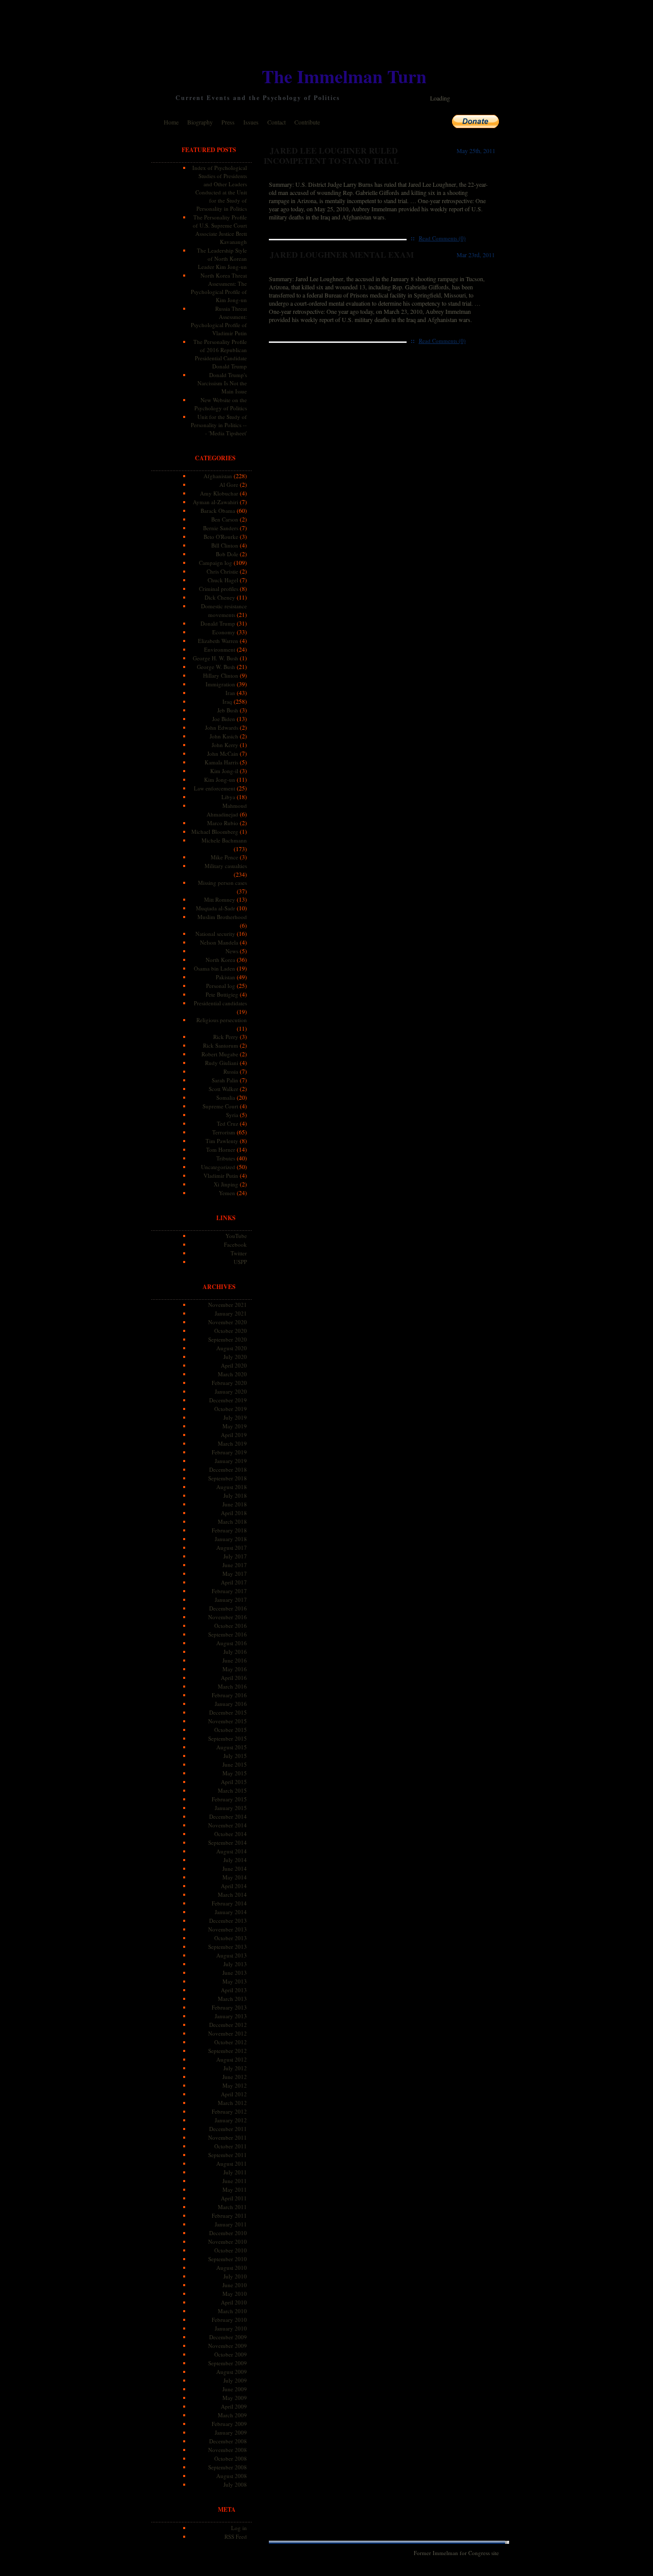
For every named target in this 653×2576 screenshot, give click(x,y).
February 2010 (229, 2320)
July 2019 (235, 1417)
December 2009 (228, 2337)
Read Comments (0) (442, 238)
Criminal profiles (219, 589)
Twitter (239, 1253)
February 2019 (229, 1452)
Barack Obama (218, 511)
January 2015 (231, 1808)
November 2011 (228, 2137)
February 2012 (229, 2111)
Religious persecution (222, 1020)
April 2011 (234, 2198)
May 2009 (235, 2398)
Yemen (227, 1193)
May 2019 (235, 1426)
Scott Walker (223, 1089)
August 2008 (232, 2476)
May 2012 (235, 2085)
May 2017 (235, 1574)
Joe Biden (224, 719)
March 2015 (232, 1790)
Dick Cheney (220, 597)
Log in (239, 2528)
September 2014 (228, 1842)
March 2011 (232, 2207)
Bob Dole (227, 554)
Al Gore (229, 485)
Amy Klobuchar (219, 493)
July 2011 (235, 2172)
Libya (228, 797)
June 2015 (235, 1764)
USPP (240, 1262)
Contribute (307, 122)
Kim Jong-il (224, 771)
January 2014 (231, 1912)
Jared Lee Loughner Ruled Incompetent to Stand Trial (331, 155)
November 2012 (228, 2033)
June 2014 (235, 1868)
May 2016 (235, 1669)
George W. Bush (216, 667)
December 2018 (228, 1469)
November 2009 (228, 2346)
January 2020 (231, 1391)
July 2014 (235, 1860)
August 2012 (232, 2059)
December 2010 (228, 2233)
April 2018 (234, 1513)
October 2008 (231, 2458)
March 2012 (232, 2103)
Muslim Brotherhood (222, 917)
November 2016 (228, 1617)
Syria (232, 1115)
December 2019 (228, 1400)
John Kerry (225, 745)
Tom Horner (221, 1149)
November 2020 (228, 1322)
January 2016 (231, 1704)
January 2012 (231, 2120)
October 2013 (231, 1938)
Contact (277, 122)
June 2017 (235, 1565)
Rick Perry (226, 1037)
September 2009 (228, 2363)
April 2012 (234, 2094)
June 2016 (235, 1660)
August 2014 (232, 1851)
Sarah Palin (225, 1080)
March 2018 (232, 1521)
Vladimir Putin (221, 1175)
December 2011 (228, 2129)
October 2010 (231, 2250)
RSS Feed (236, 2536)
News (232, 951)
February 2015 (229, 1799)
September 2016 (228, 1634)
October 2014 (231, 1834)
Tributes (226, 1158)
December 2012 (228, 2025)
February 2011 (229, 2215)
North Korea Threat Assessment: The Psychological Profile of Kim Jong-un (219, 288)
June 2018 (235, 1504)
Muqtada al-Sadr (216, 908)
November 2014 (228, 1825)
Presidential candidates (220, 1003)
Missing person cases (222, 883)
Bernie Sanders (221, 528)
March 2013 (232, 1999)
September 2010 (228, 2259)
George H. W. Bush (216, 658)
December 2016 (228, 1608)
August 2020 (232, 1348)
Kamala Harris (221, 762)
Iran (230, 693)
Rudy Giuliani (222, 1063)
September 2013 (228, 1947)
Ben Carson (225, 519)
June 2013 (235, 1973)
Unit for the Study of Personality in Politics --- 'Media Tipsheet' (219, 425)
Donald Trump (218, 623)
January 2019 (231, 1461)
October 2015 (231, 1730)
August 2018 (232, 1487)
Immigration (220, 684)
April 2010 (234, 2302)
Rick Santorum (221, 1045)
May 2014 (235, 1877)
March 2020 (232, 1374)
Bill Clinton (225, 545)
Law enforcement (215, 788)
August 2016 (232, 1643)
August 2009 (232, 2372)
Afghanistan (218, 476)
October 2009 (231, 2354)
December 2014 (228, 1816)
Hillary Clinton (221, 675)
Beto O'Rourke (221, 537)
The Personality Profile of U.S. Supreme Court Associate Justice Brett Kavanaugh (220, 229)
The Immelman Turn (344, 76)
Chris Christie (222, 571)
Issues (251, 122)
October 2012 (231, 2042)
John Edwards (222, 727)
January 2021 (231, 1313)
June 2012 (235, 2077)
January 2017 (231, 1600)
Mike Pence (224, 857)
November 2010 (228, 2241)
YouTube (236, 1236)
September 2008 (228, 2467)
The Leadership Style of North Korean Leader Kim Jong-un (222, 258)
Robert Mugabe (220, 1054)
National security (215, 934)
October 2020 (231, 1331)
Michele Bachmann (224, 840)
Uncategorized (218, 1167)
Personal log (221, 986)
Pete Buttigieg (222, 994)
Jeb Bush (228, 710)
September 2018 (228, 1478)
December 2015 (228, 1712)
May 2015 (235, 1773)
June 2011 (235, 2181)
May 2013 (235, 1981)
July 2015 (235, 1756)
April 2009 (234, 2406)
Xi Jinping (226, 1184)
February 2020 (229, 1383)
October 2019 (231, 1409)
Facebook (235, 1244)
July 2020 (235, 1357)
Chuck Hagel (223, 580)
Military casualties (226, 866)
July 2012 (235, 2068)
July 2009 (235, 2380)
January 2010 (231, 2328)
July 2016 (235, 1652)
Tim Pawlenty (222, 1141)
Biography (200, 122)
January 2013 (231, 2016)
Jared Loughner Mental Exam (342, 254)
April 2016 (234, 1678)
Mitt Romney (220, 899)
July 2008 (235, 2484)
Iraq (227, 701)
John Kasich (224, 736)
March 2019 (232, 1443)
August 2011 (232, 2163)
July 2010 (235, 2276)
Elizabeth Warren (218, 641)
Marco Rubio (223, 823)
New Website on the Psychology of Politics (221, 404)
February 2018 (229, 1530)
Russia (231, 1071)
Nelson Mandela (219, 942)
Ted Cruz (228, 1123)
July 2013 (235, 1964)
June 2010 (235, 2285)
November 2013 (228, 1929)
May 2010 (235, 2294)
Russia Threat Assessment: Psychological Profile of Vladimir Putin (219, 321)
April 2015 (234, 1782)
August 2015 (232, 1747)
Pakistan (225, 977)
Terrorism (224, 1132)
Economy (224, 632)
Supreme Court (220, 1106)
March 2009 (232, 2415)
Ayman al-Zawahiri (216, 502)
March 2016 (232, 1686)
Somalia (226, 1097)
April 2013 (234, 1990)
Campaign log (216, 563)
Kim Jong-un (220, 779)
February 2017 (229, 1591)
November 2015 (228, 1721)
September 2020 (228, 1339)
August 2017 (232, 1547)
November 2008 (228, 2450)
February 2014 (229, 1903)
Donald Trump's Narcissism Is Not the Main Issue (222, 383)
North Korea (220, 960)
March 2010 (232, 2311)
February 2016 (229, 1695)
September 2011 (228, 2155)
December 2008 (228, 2441)
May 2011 (235, 2189)
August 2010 (232, 2268)
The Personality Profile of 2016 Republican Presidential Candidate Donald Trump (220, 354)
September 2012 (228, 2051)
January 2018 (231, 1539)
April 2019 (234, 1435)
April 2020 (234, 1365)
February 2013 (229, 2007)
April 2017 (234, 1582)
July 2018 (235, 1495)
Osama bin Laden (215, 968)
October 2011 (231, 2146)
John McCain (223, 753)
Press (228, 122)
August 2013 (232, 1955)
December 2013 (228, 1921)
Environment (220, 649)
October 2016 (231, 1626)
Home (171, 122)
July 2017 (235, 1556)
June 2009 (235, 2389)
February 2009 (229, 2424)
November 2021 (228, 1305)
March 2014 (232, 1894)
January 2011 (231, 2224)
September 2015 (228, 1738)
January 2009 (231, 2432)
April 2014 (234, 1886)
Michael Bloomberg (215, 832)
